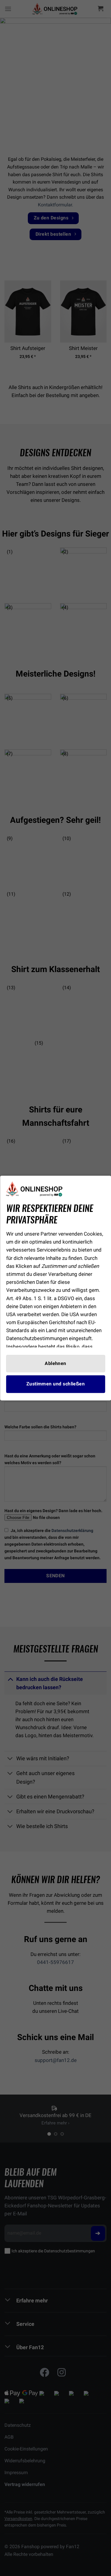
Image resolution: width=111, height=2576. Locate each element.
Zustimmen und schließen (56, 1384)
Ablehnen (55, 1364)
